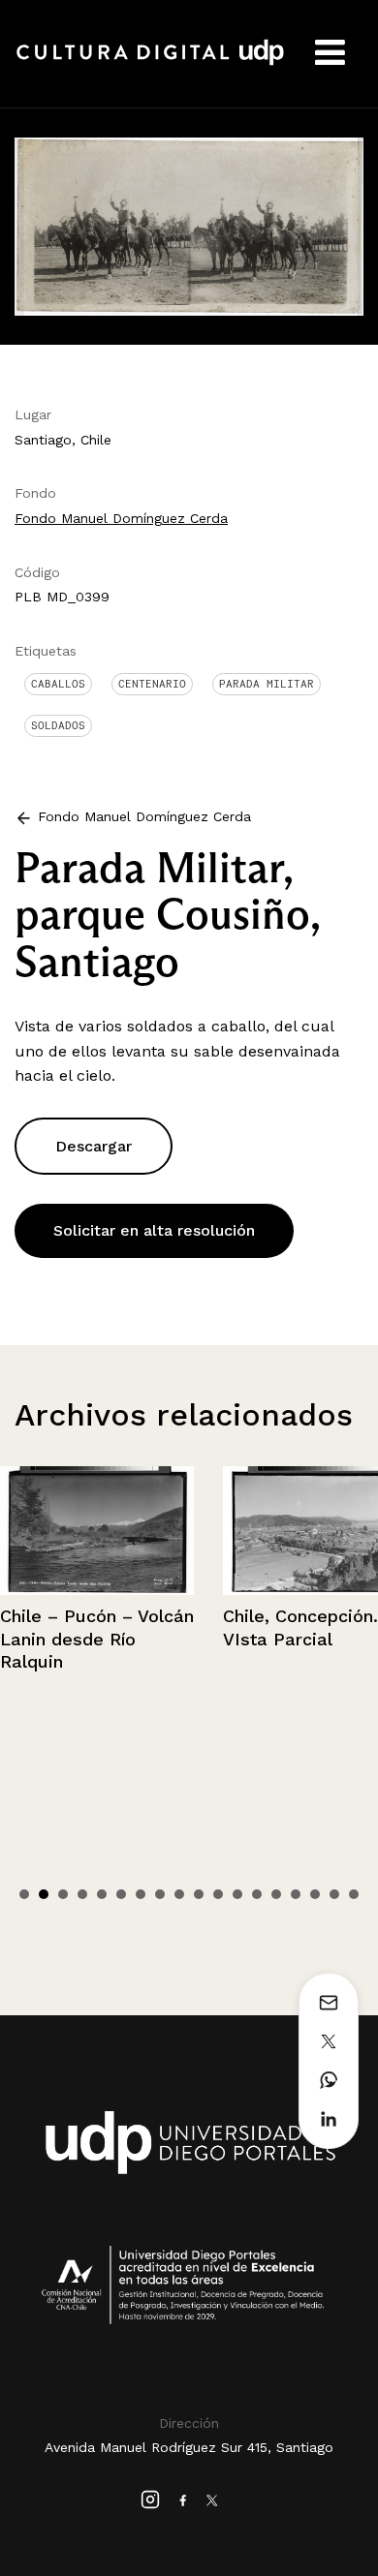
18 (354, 1894)
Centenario (152, 684)
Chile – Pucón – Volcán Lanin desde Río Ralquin (97, 1639)
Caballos (58, 684)
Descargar (94, 1146)
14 (276, 1894)
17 (334, 1894)
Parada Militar (267, 684)
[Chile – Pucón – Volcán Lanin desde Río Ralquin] (97, 1531)
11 (218, 1894)
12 (237, 1894)
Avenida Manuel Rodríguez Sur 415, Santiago (189, 2447)
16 (315, 1894)
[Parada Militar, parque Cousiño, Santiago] (189, 225)
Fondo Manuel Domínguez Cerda (121, 518)
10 (199, 1894)
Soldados (58, 725)
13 (257, 1894)
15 (296, 1894)
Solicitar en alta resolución (154, 1230)
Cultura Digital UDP (150, 63)
